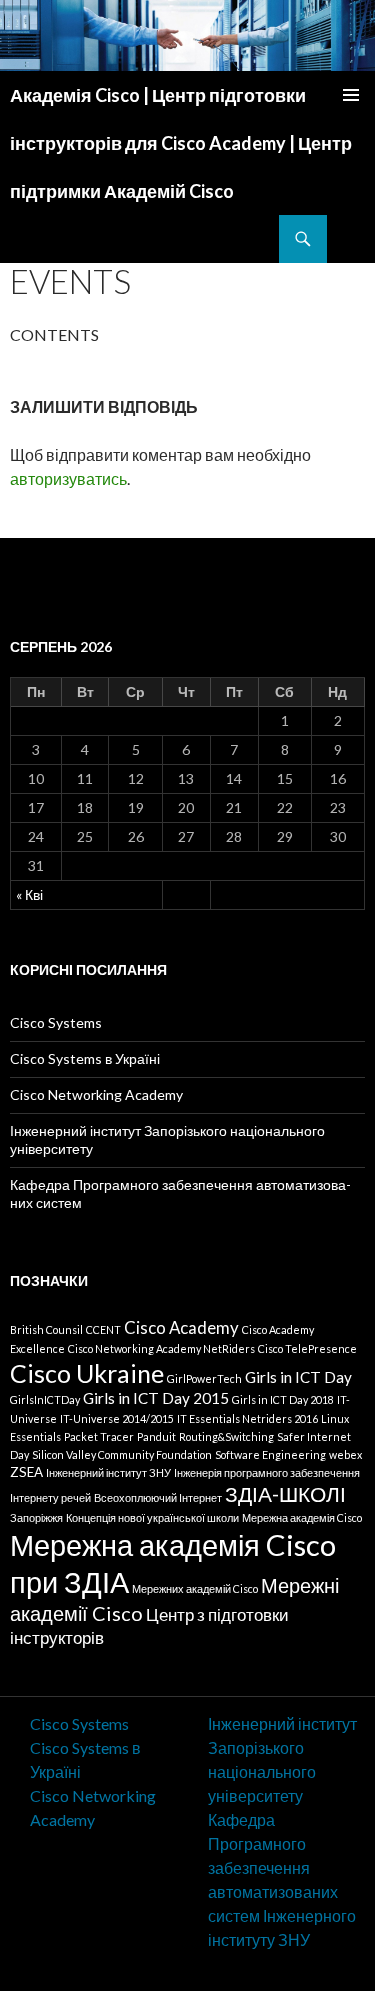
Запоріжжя (36, 1517)
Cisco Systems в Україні (85, 1058)
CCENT (103, 1329)
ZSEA (26, 1472)
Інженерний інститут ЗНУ (108, 1472)
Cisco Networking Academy (96, 1094)
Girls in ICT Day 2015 (156, 1398)
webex (345, 1454)
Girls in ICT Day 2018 (283, 1399)
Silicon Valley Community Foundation (122, 1454)
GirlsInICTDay (45, 1399)
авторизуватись (68, 478)
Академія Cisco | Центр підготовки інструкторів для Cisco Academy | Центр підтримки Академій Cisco (181, 143)
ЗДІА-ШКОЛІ (285, 1494)
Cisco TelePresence (307, 1348)
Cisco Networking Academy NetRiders (161, 1348)
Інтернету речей (50, 1497)
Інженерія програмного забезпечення (267, 1472)
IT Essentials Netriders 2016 (247, 1418)
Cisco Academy (181, 1327)
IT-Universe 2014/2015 (117, 1418)
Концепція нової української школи (152, 1517)
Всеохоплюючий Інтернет (158, 1497)
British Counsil (46, 1329)
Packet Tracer (99, 1436)
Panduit (156, 1436)
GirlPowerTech (204, 1378)
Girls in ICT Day (298, 1377)
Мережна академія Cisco (302, 1517)
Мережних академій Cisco (195, 1588)
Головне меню (351, 95)
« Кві (29, 894)
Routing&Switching (226, 1436)
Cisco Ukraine (87, 1373)
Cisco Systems (56, 1022)
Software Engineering (270, 1454)
